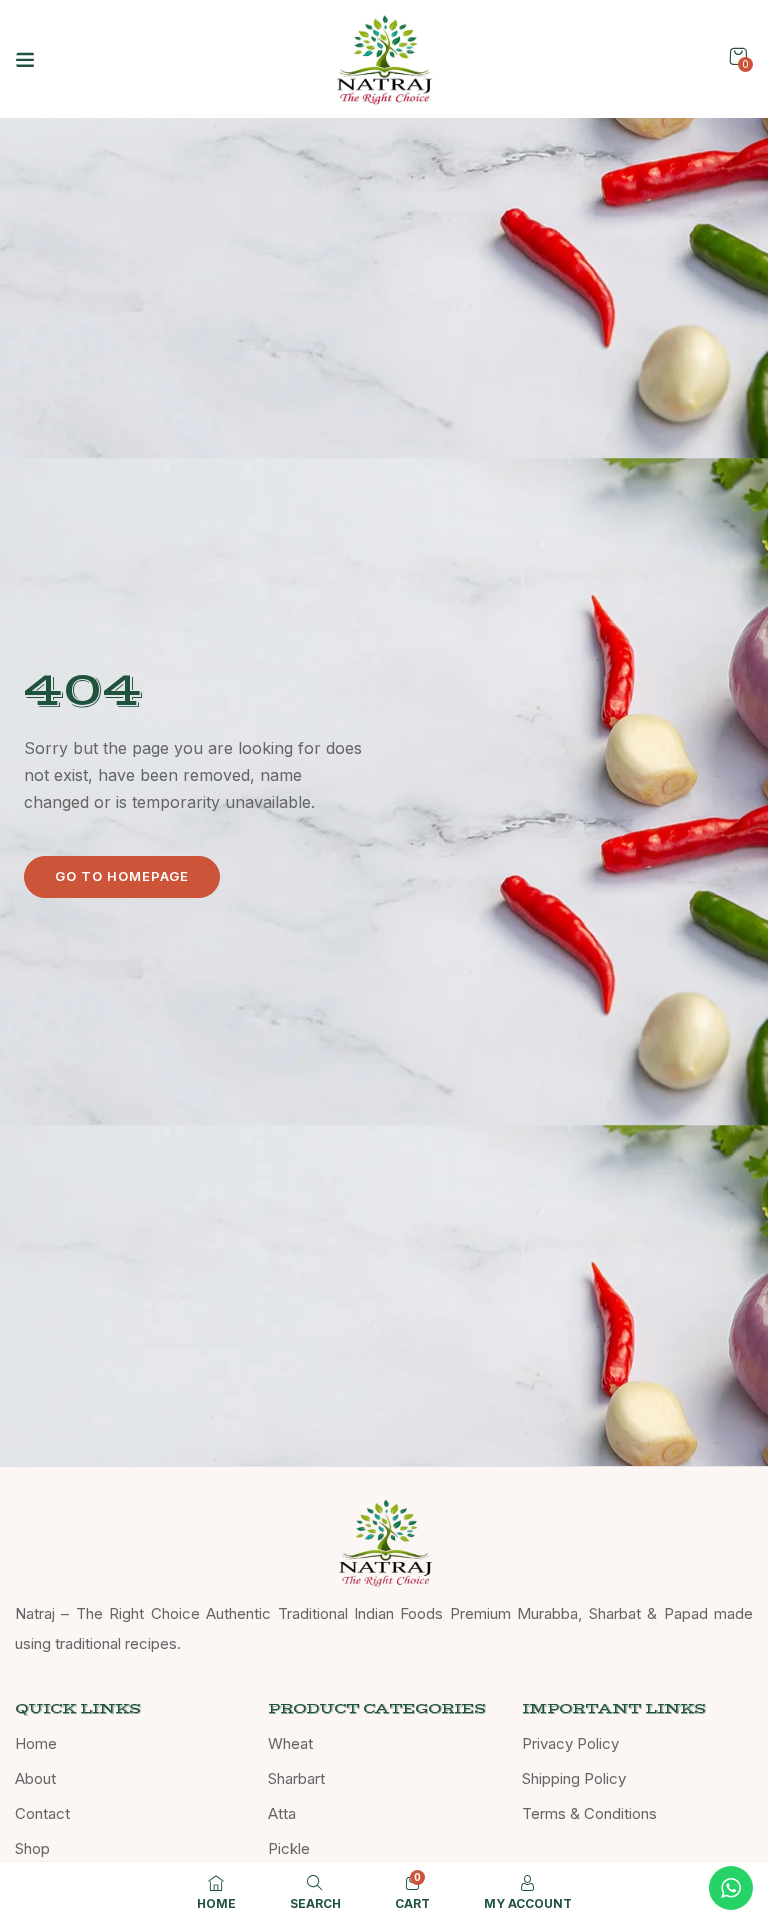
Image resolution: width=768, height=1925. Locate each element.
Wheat (290, 1743)
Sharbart (296, 1778)
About (35, 1778)
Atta (282, 1813)
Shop (32, 1848)
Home (36, 1743)
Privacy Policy (570, 1743)
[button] (738, 56)
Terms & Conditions (589, 1813)
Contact (42, 1813)
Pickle (289, 1848)
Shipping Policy (574, 1778)
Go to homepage (122, 876)
